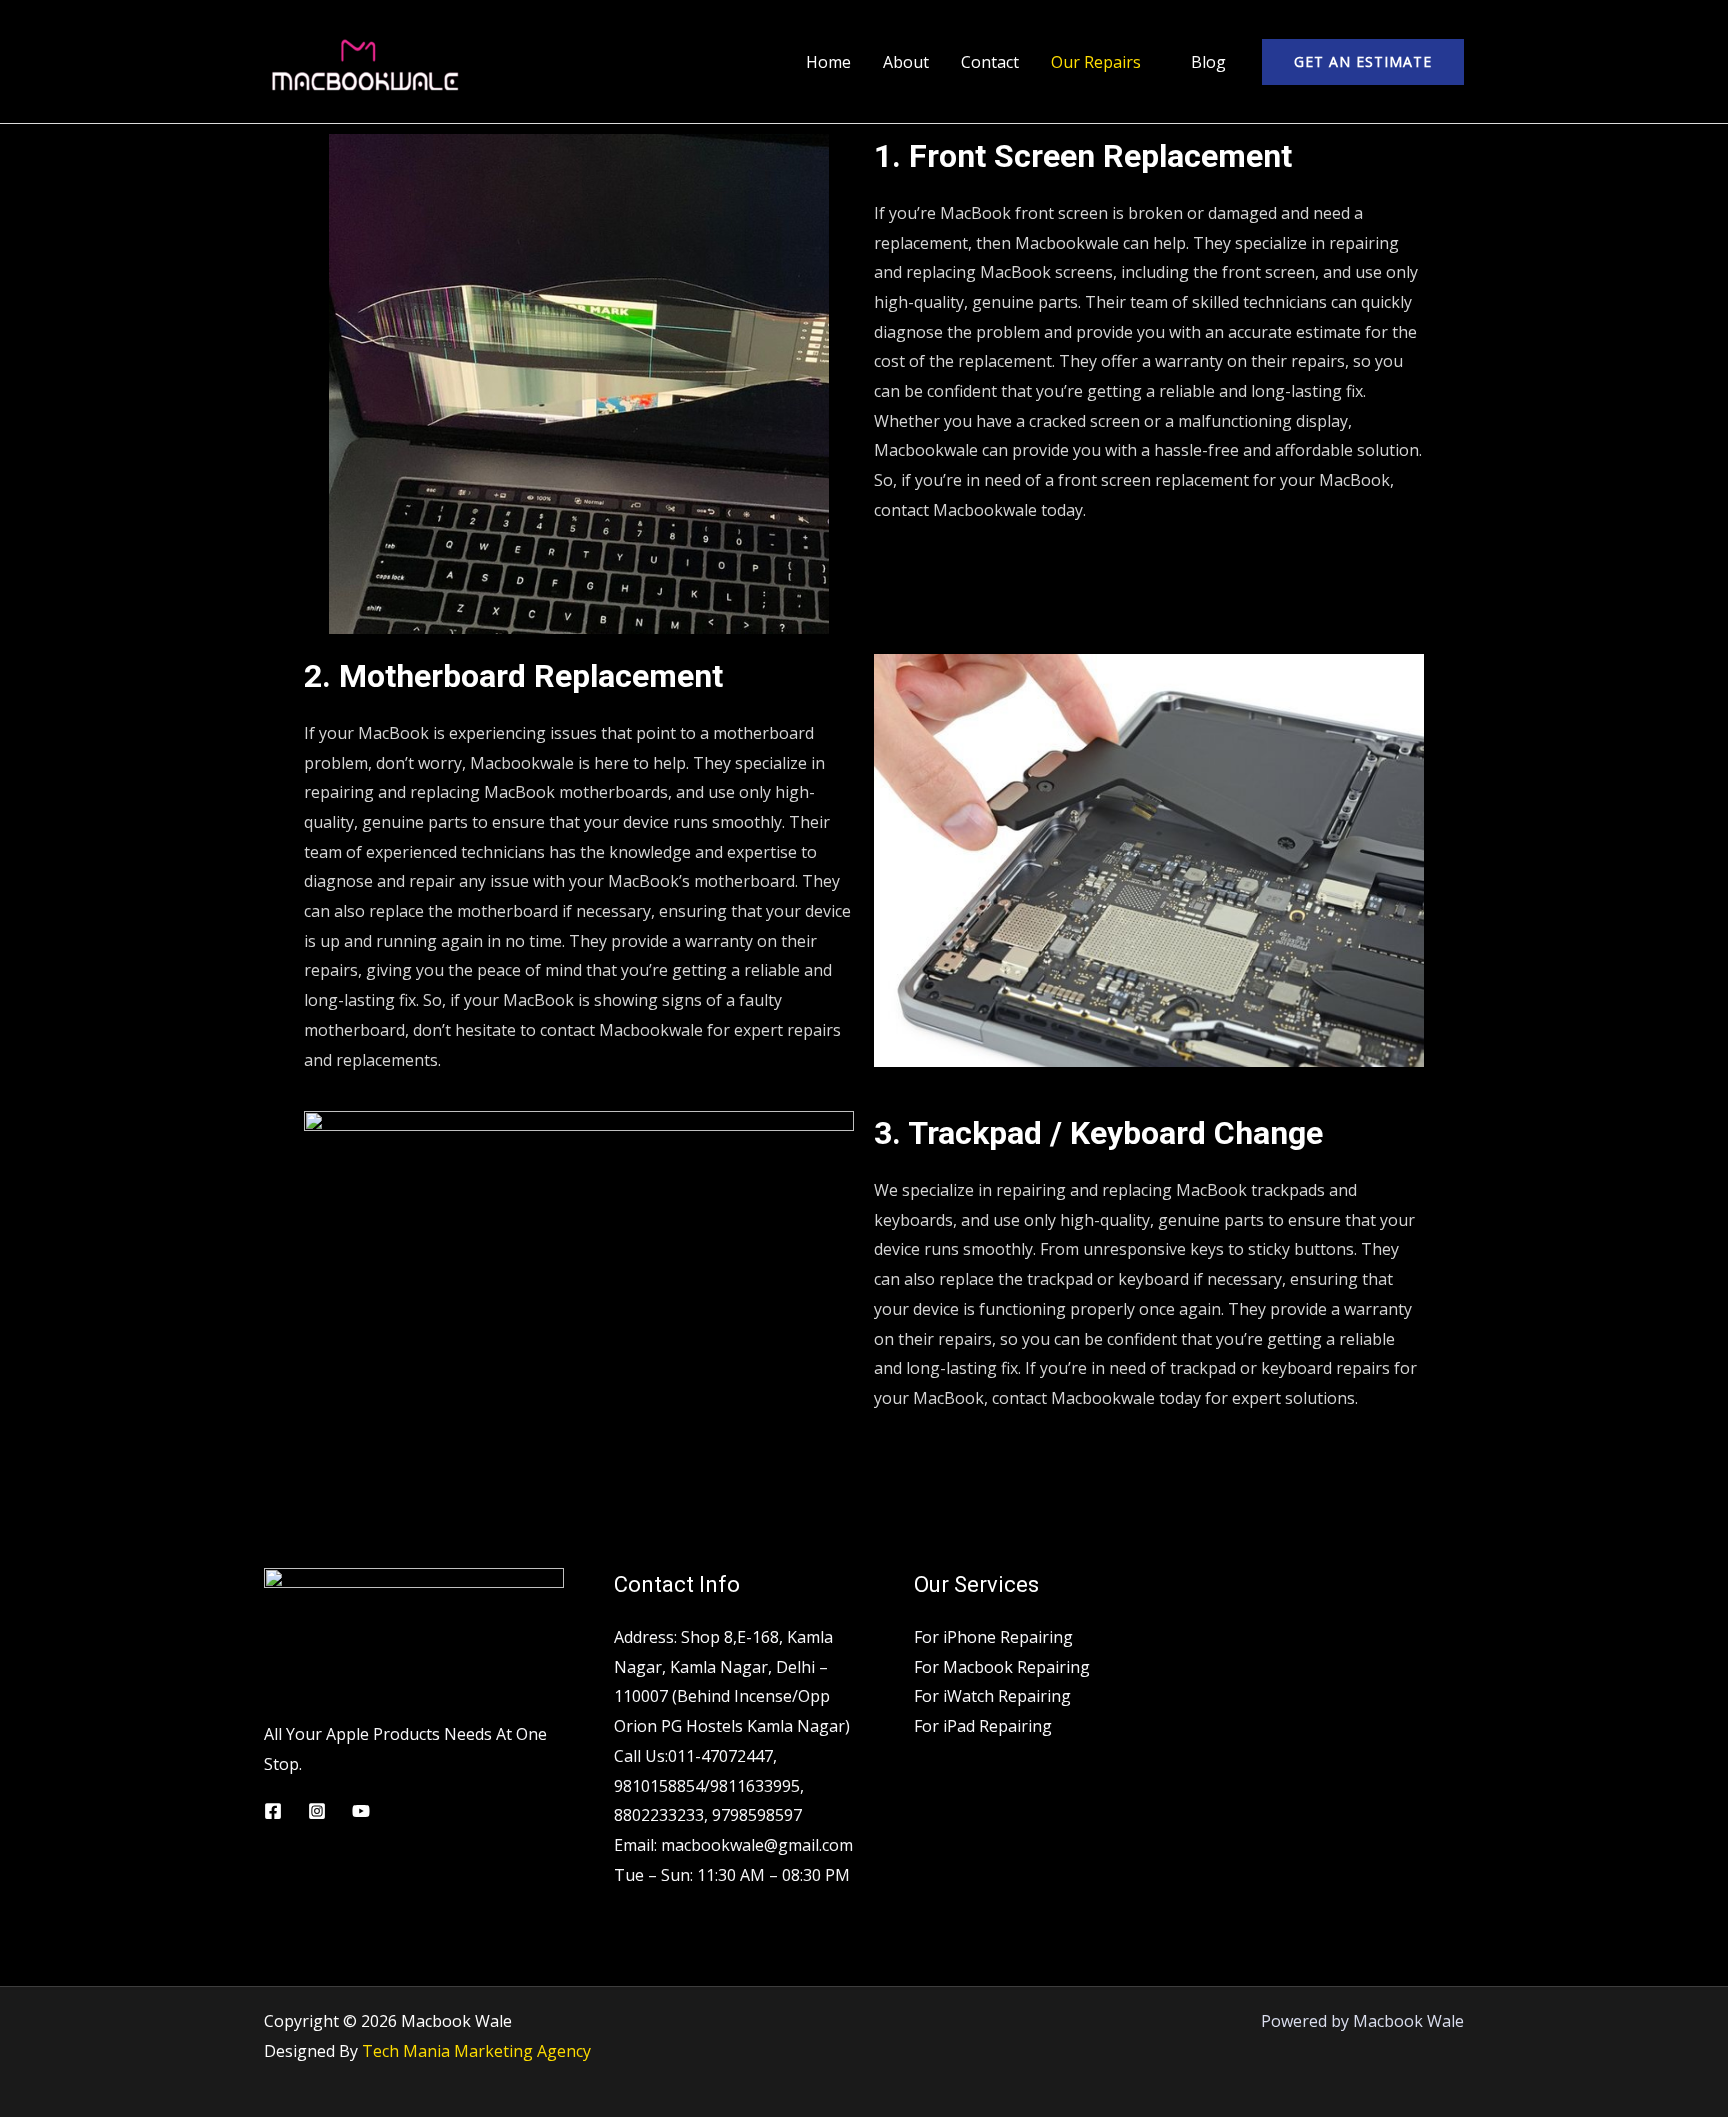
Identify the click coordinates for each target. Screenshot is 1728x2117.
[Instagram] (317, 1811)
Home (828, 62)
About (906, 62)
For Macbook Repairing (1002, 1667)
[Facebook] (273, 1811)
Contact (990, 62)
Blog (1208, 62)
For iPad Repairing (983, 1726)
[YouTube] (361, 1811)
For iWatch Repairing (992, 1696)
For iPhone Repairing (993, 1637)
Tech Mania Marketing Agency (476, 2051)
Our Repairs (1096, 62)
